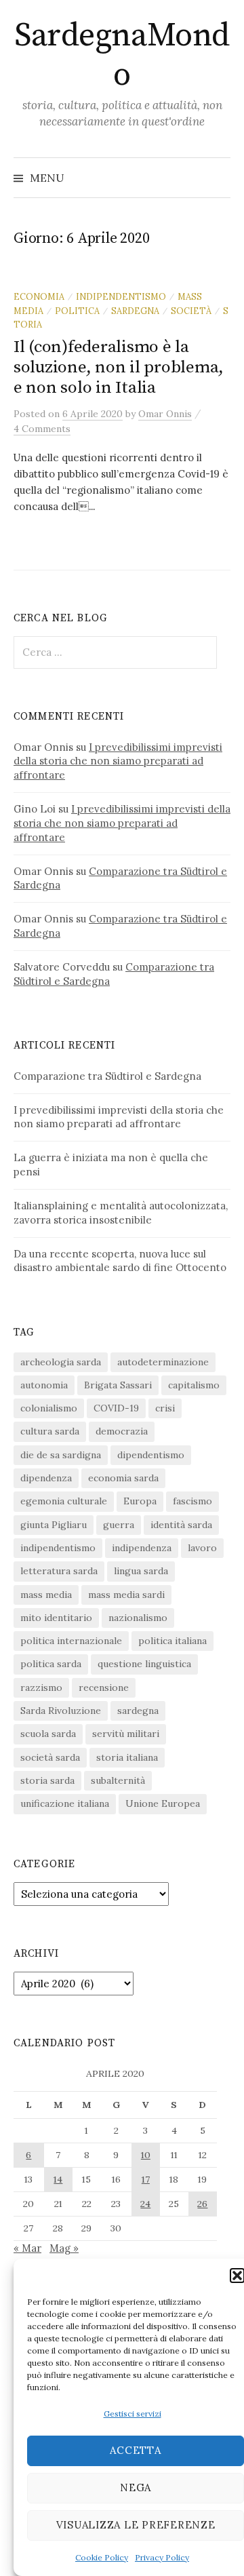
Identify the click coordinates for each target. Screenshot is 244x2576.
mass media (46, 1595)
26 (202, 2204)
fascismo (192, 1501)
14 (58, 2179)
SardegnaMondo (122, 56)
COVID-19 (116, 1408)
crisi (165, 1408)
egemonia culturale (64, 1501)
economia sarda (123, 1478)
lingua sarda (141, 1571)
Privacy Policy (162, 2557)
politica (77, 311)
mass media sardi (126, 1595)
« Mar (27, 2248)
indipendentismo (121, 296)
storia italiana (127, 1757)
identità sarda (181, 1525)
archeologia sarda (61, 1362)
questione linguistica (144, 1664)
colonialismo (49, 1408)
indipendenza (142, 1548)
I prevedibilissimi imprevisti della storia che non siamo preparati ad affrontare (118, 761)
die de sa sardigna (61, 1455)
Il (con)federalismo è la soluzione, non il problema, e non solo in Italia (119, 367)
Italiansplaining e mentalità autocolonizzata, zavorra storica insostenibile (121, 1213)
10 (146, 2155)
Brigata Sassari (118, 1385)
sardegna (135, 311)
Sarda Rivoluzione (61, 1711)
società (191, 311)
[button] (237, 2276)
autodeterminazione (163, 1362)
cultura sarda (50, 1431)
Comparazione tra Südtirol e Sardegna (107, 1076)
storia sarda (47, 1780)
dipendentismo (151, 1455)
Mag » (64, 2248)
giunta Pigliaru (54, 1525)
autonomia (44, 1385)
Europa (140, 1501)
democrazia (122, 1431)
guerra (119, 1525)
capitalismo (194, 1385)
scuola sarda (48, 1734)
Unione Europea (163, 1803)
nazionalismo (138, 1618)
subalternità (118, 1780)
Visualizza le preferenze (136, 2525)
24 (145, 2204)
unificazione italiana (65, 1803)
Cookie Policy (102, 2557)
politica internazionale (71, 1641)
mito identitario (56, 1618)
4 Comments (42, 429)
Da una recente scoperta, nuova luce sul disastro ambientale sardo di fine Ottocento (120, 1261)
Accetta (135, 2450)
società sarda (50, 1757)
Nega (136, 2487)
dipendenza (46, 1478)
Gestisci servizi (133, 2414)
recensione (104, 1687)
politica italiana (172, 1641)
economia (39, 296)
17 (146, 2179)
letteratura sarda (59, 1571)
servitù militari (126, 1734)
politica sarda (51, 1664)
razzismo (41, 1687)
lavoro (202, 1548)
